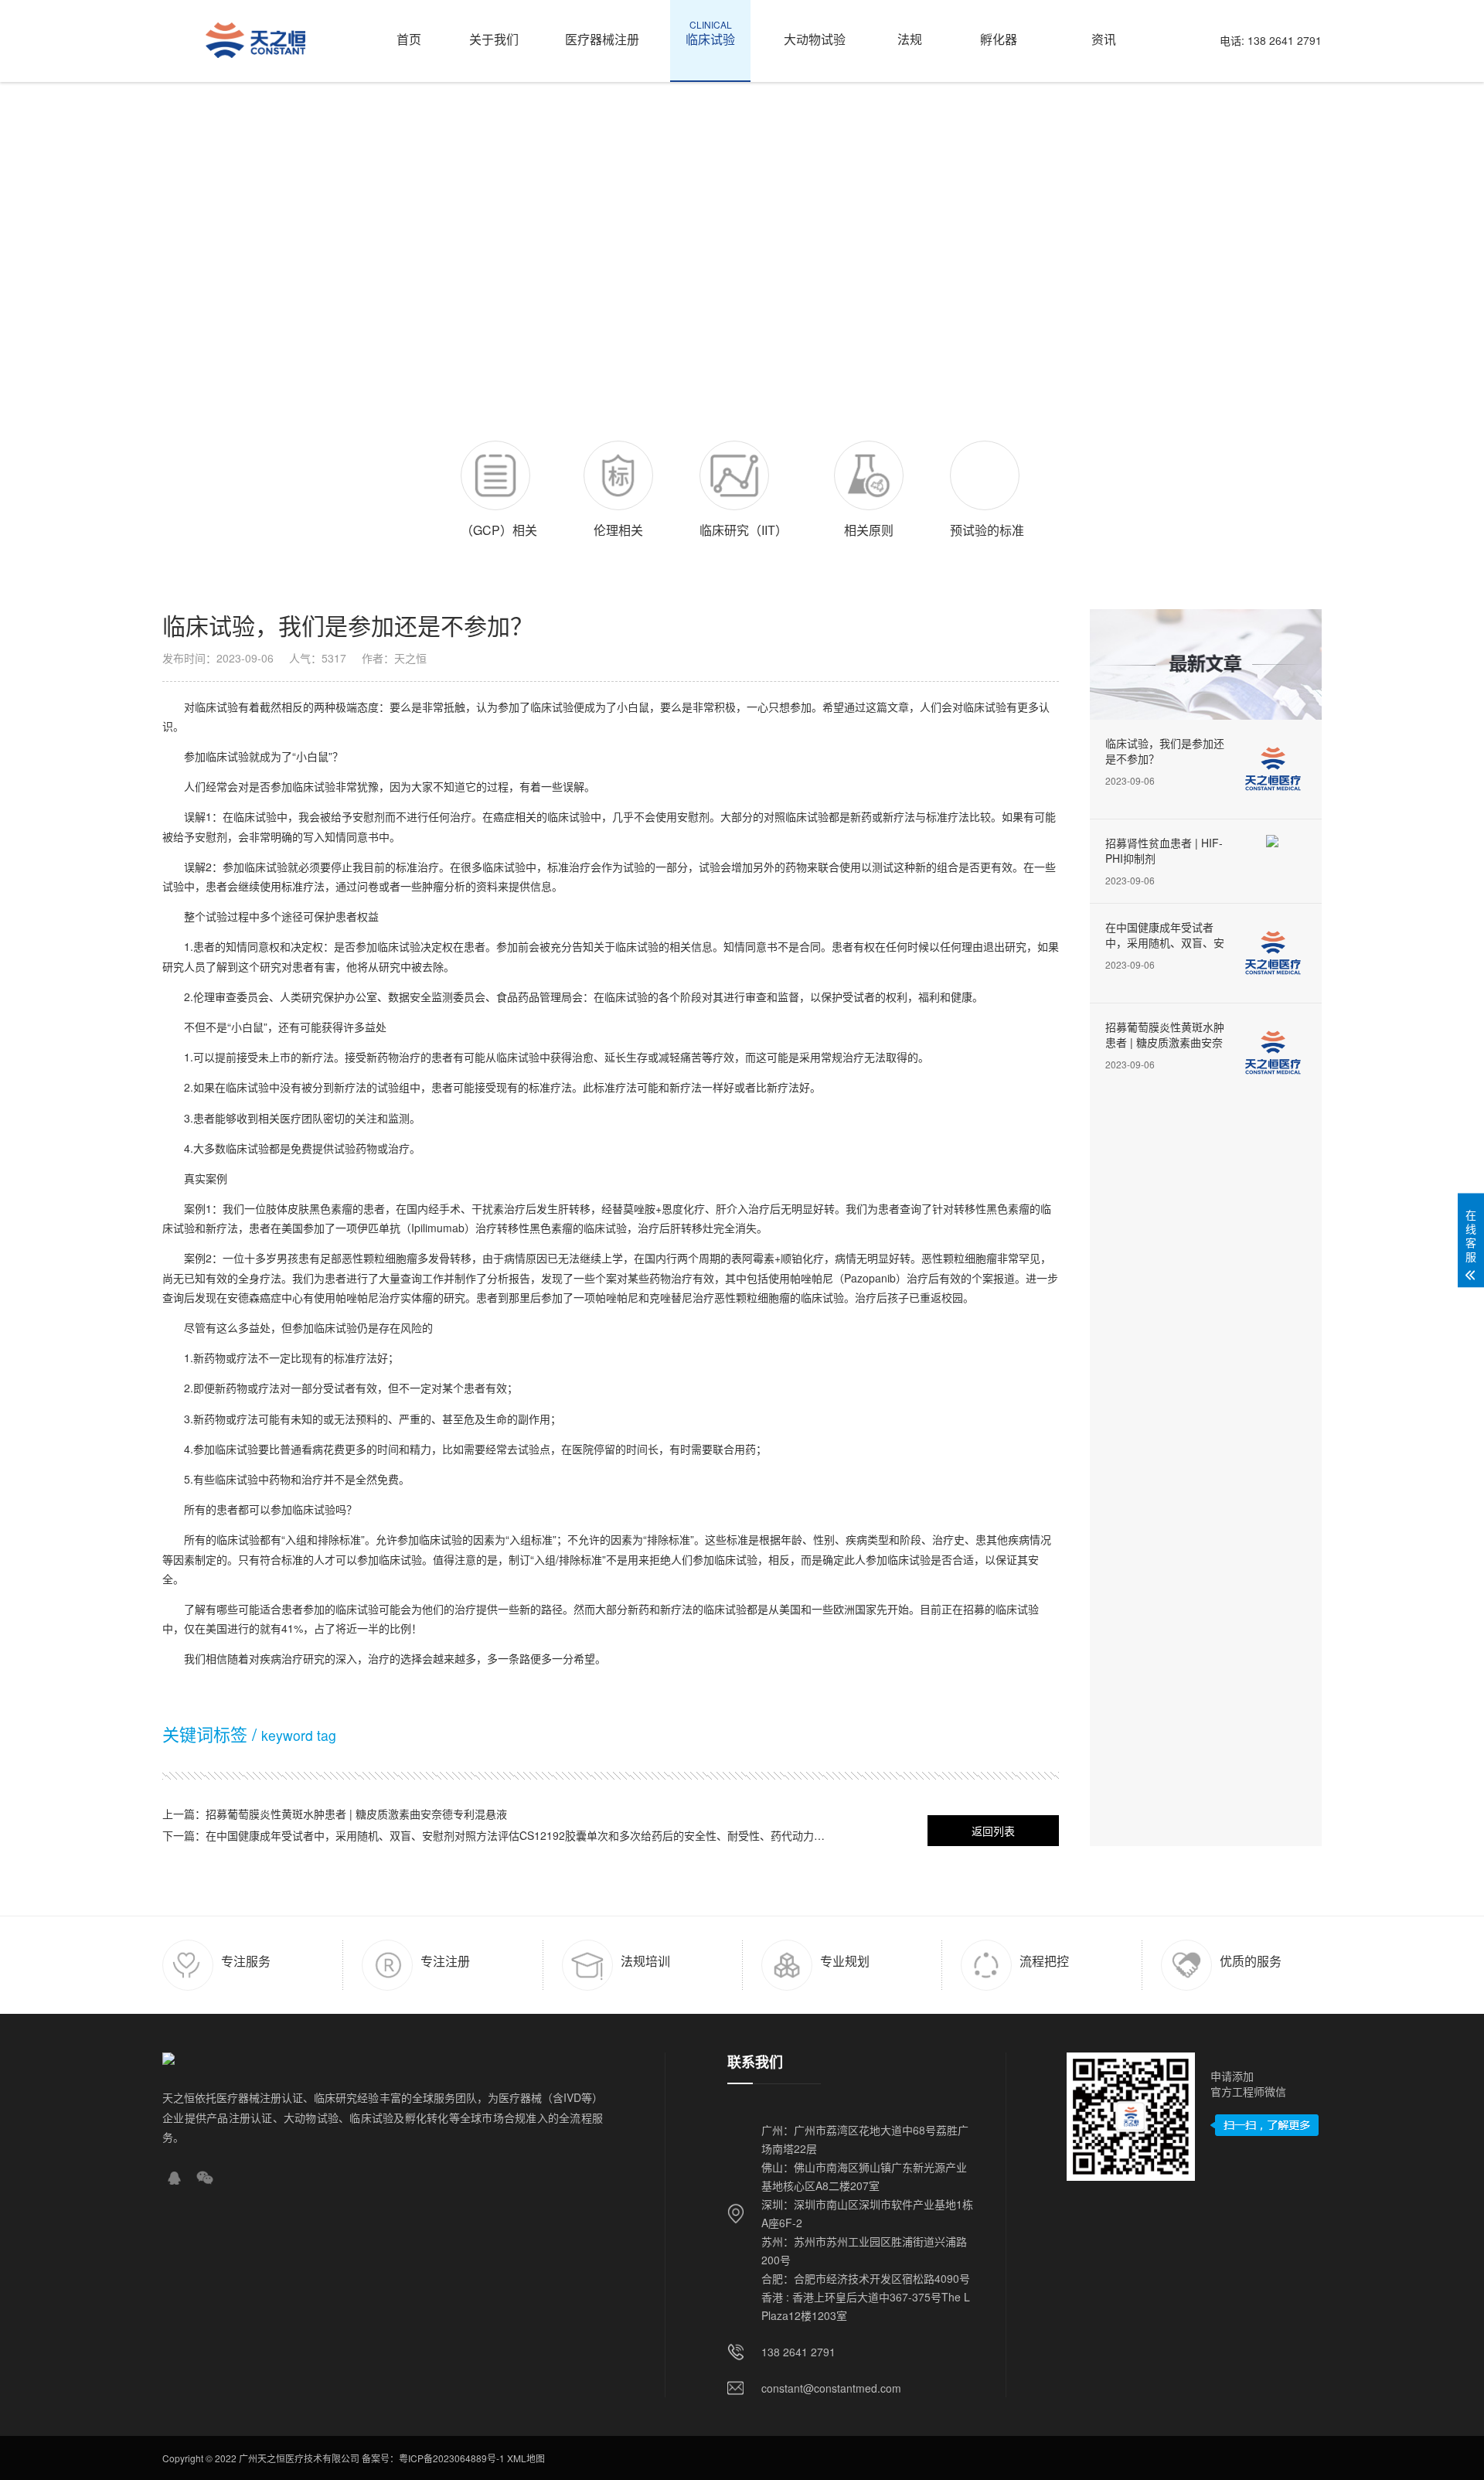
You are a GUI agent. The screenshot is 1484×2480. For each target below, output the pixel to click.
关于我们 (494, 33)
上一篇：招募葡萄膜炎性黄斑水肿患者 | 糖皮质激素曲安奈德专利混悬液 (335, 1814)
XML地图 (526, 2458)
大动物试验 (815, 33)
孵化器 (999, 33)
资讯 (1104, 33)
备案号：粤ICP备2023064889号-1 (433, 2458)
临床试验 (710, 33)
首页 (409, 33)
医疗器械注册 (602, 33)
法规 (910, 33)
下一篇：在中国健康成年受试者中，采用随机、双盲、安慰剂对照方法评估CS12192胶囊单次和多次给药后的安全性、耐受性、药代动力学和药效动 (499, 1835)
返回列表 (993, 1831)
